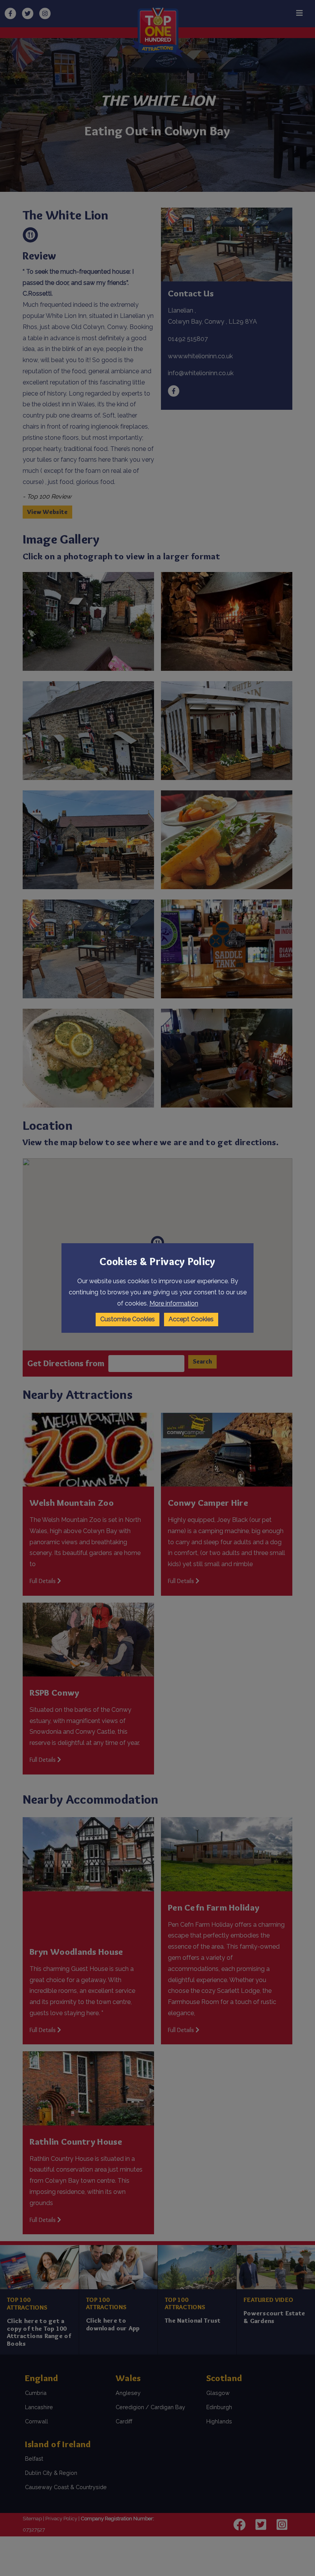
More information (174, 1303)
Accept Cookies (191, 1319)
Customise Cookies (128, 1319)
